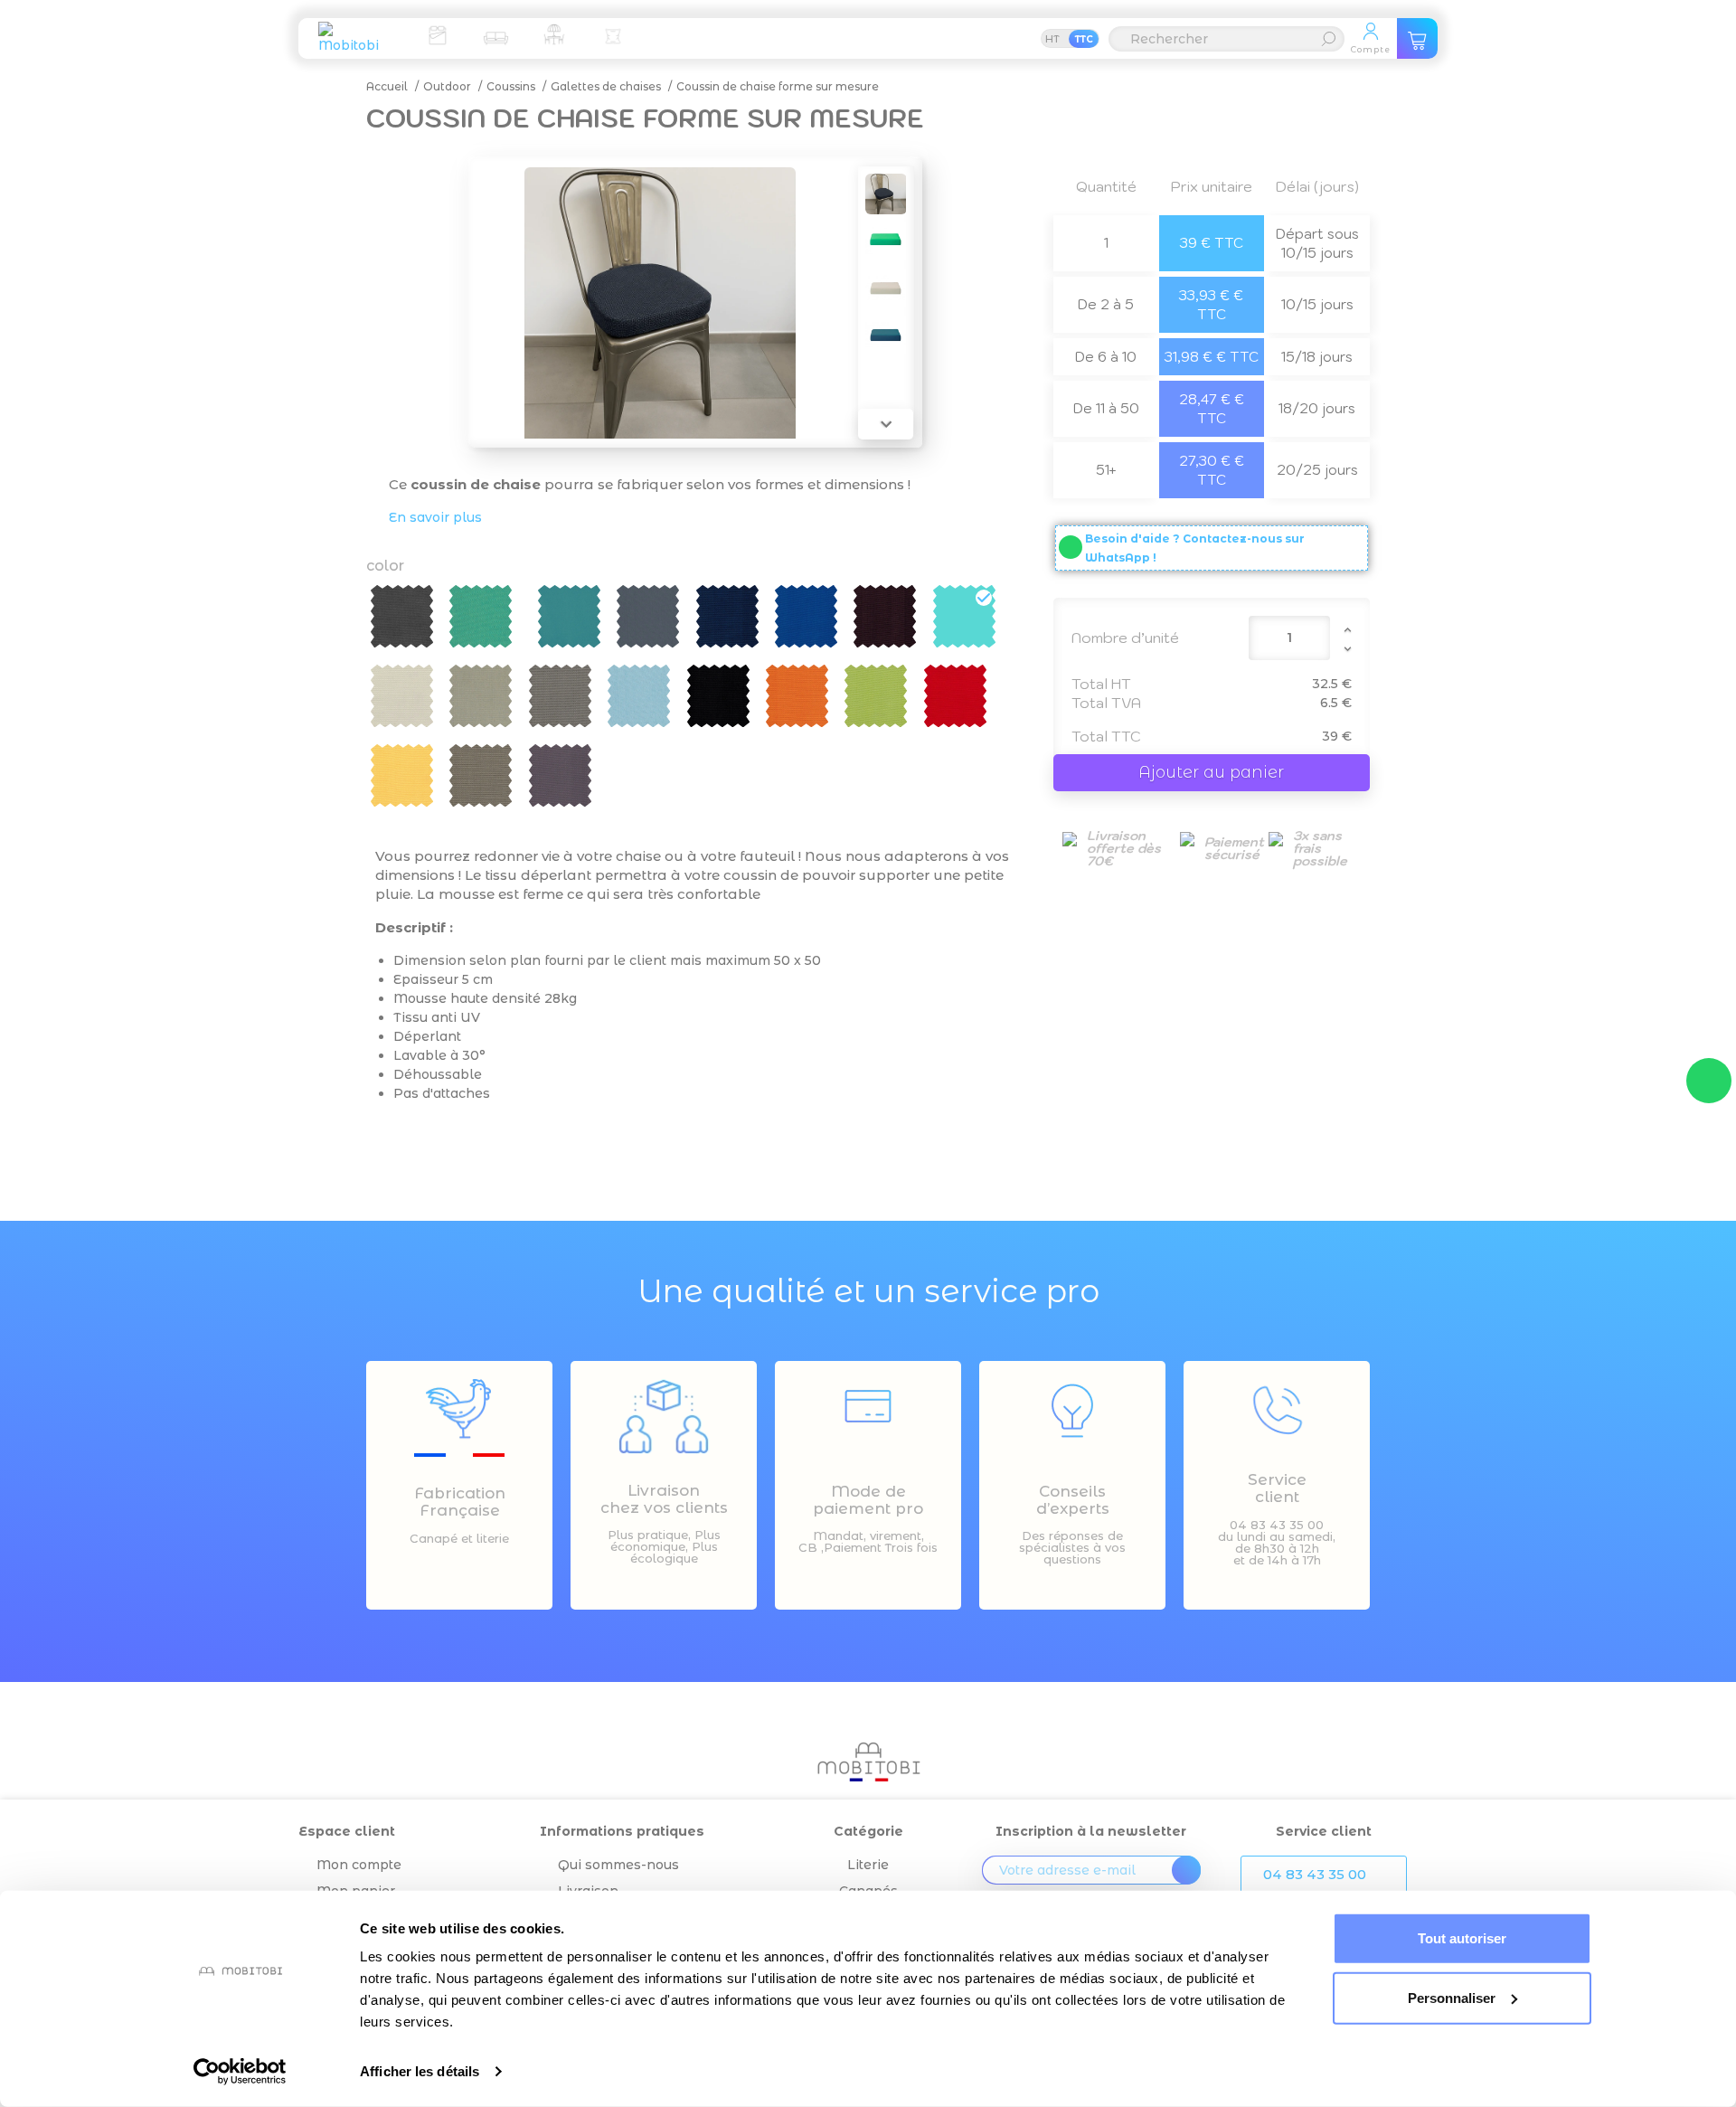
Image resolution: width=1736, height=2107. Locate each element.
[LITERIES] (437, 34)
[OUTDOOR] (554, 34)
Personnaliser (1452, 1997)
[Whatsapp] (1709, 1081)
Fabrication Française (460, 1502)
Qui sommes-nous (618, 1865)
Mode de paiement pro (868, 1500)
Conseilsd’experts (1073, 1500)
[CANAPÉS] (495, 34)
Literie (868, 1865)
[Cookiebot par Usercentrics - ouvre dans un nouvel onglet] (240, 2072)
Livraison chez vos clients (664, 1499)
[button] (1324, 1875)
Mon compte (359, 1865)
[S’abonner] (1186, 1870)
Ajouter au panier (1211, 772)
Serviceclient (1277, 1488)
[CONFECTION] (613, 34)
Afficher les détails (420, 2071)
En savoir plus (435, 517)
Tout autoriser (1462, 1938)
